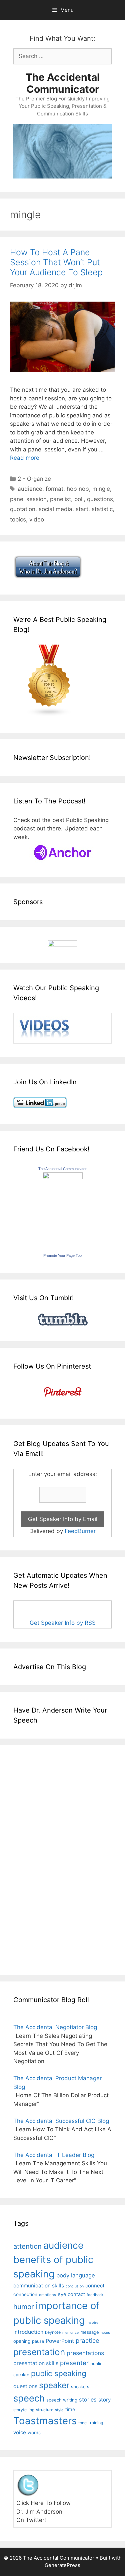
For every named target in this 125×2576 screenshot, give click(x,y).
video (37, 519)
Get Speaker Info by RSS (63, 1623)
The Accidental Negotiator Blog (55, 2027)
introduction (28, 2332)
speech (29, 2398)
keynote (53, 2332)
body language (76, 2275)
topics (18, 519)
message (90, 2332)
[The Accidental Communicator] (63, 1177)
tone (82, 2423)
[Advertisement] (33, 1859)
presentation (39, 2352)
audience (30, 489)
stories (88, 2400)
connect (95, 2286)
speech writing (62, 2400)
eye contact (71, 2294)
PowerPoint (60, 2341)
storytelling (24, 2410)
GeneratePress (62, 2565)
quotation (23, 509)
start (82, 509)
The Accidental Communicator (63, 83)
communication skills (39, 2286)
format (54, 489)
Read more (25, 458)
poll (79, 499)
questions (100, 499)
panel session (28, 499)
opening (22, 2341)
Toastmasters (45, 2421)
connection (25, 2294)
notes (105, 2333)
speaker (54, 2385)
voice (20, 2432)
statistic (102, 509)
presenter (74, 2363)
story (105, 2400)
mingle (101, 489)
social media (55, 509)
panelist (60, 499)
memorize (70, 2333)
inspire (92, 2323)
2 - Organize (34, 479)
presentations (85, 2353)
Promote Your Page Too (62, 1255)
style (59, 2410)
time (70, 2409)
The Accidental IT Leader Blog (54, 2155)
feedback (95, 2295)
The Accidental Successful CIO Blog (61, 2121)
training (96, 2423)
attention (27, 2246)
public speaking (59, 2373)
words (34, 2433)
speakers (80, 2387)
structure (45, 2410)
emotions (47, 2295)
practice (87, 2341)
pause (38, 2341)
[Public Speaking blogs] (49, 715)
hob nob (78, 489)
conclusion (75, 2286)
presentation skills (36, 2363)
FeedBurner (80, 1531)
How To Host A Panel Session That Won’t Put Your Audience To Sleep (56, 262)
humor (24, 2307)
